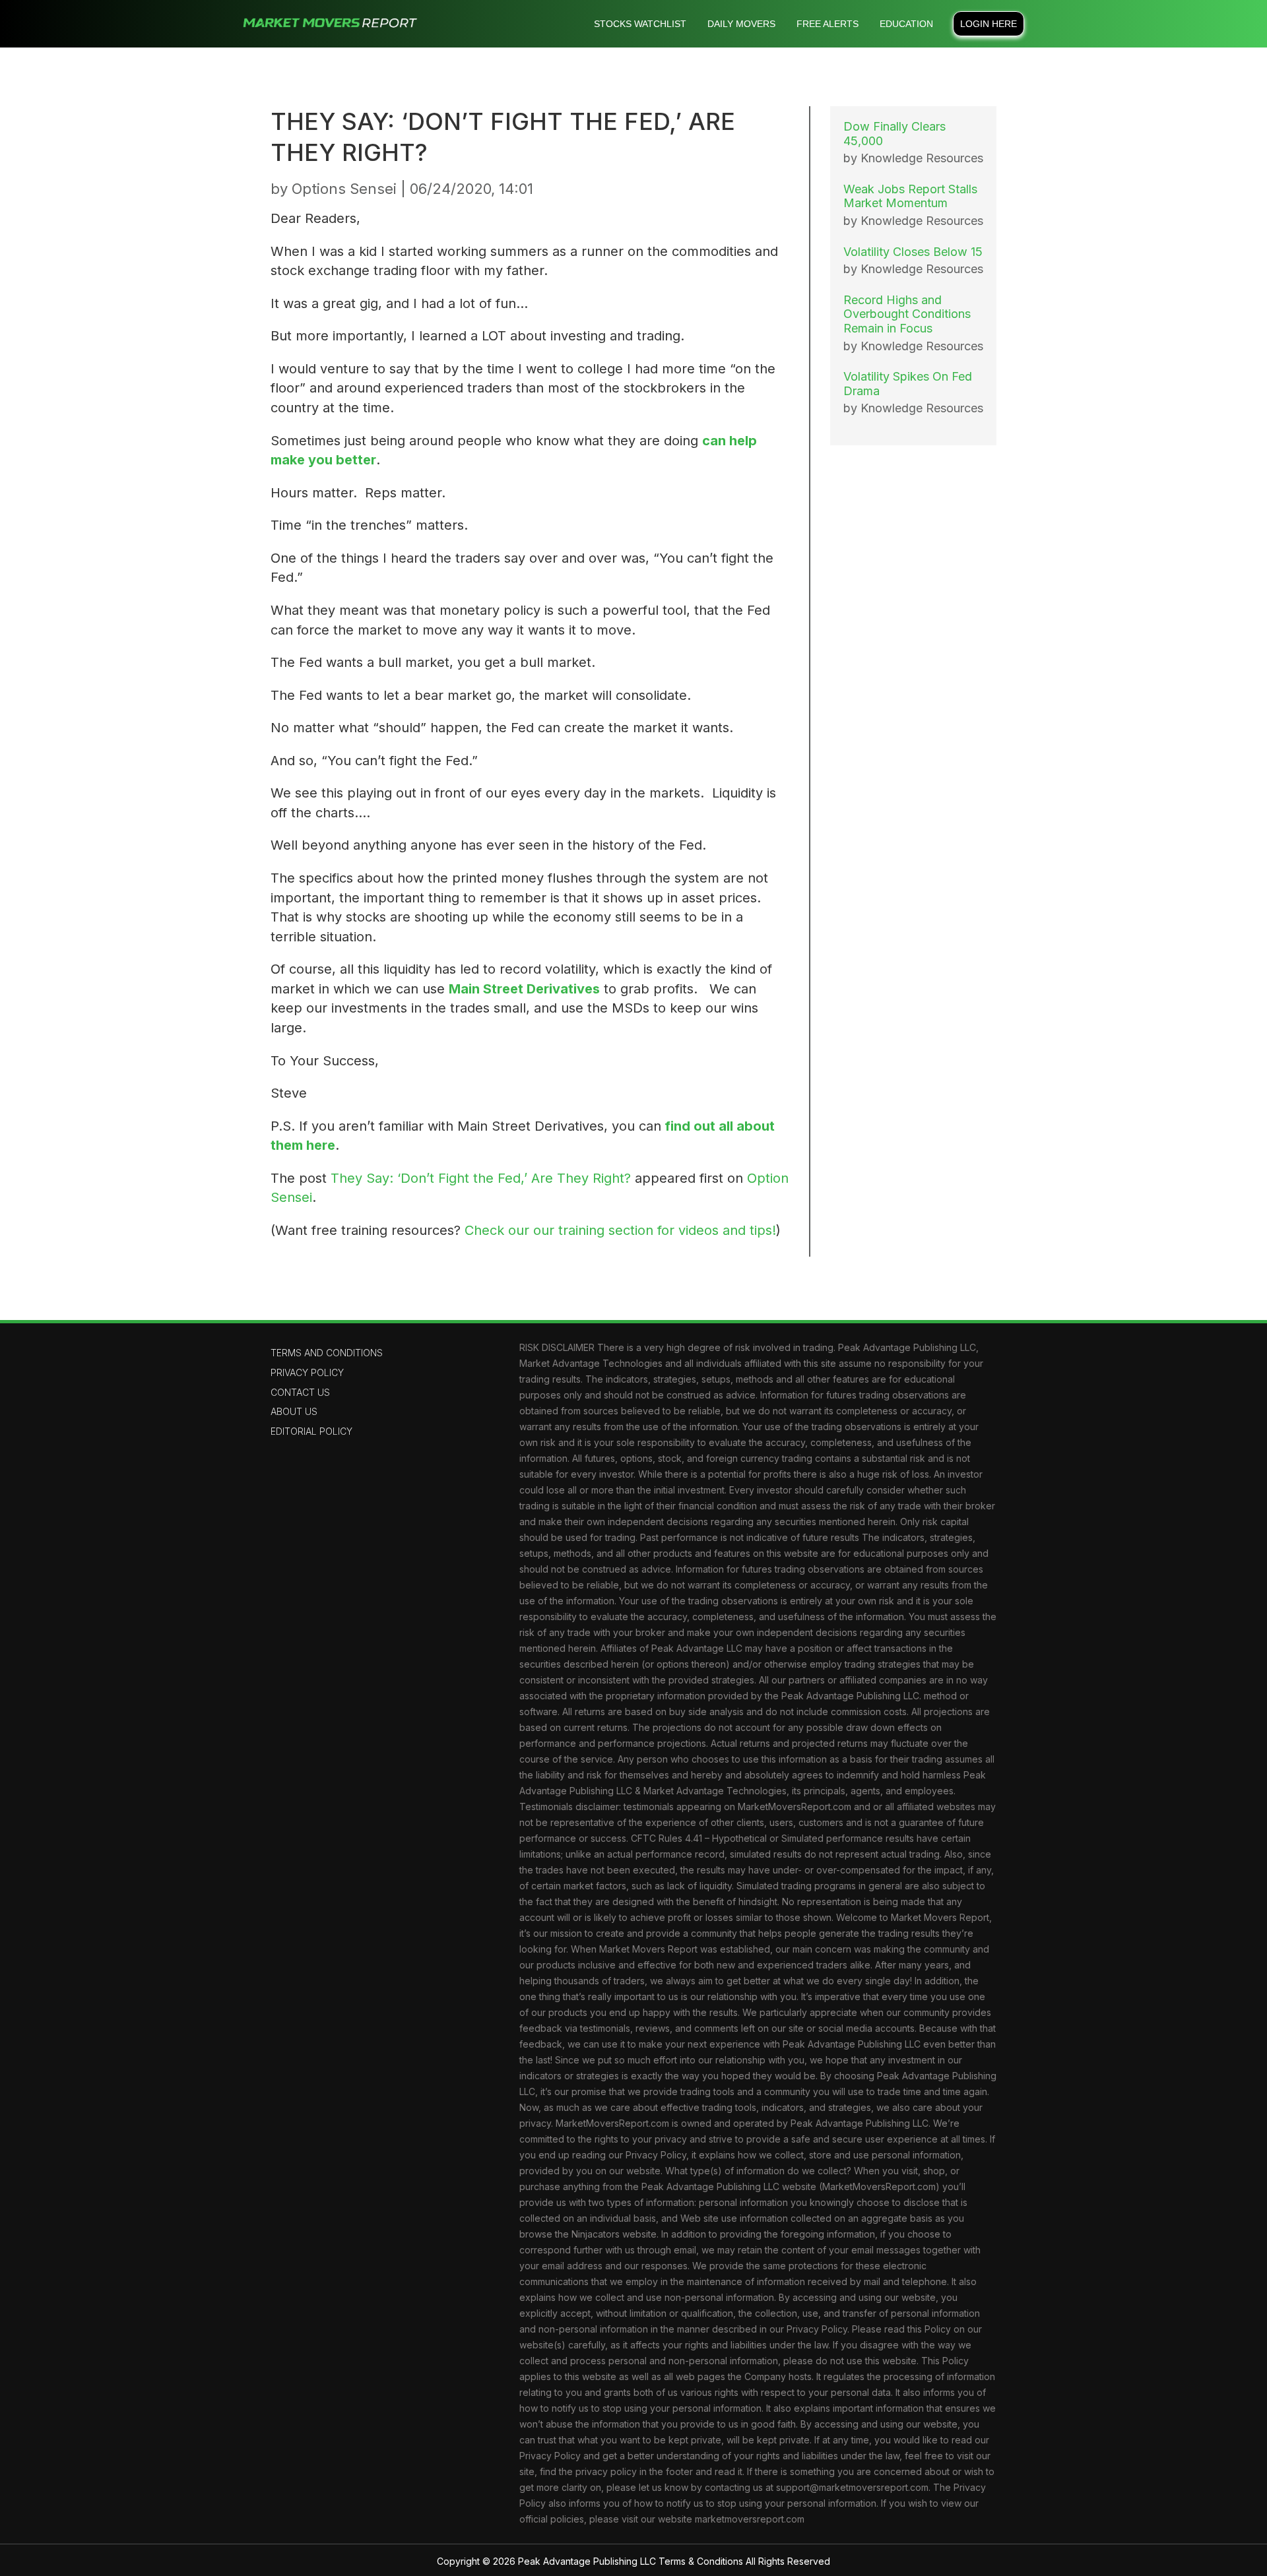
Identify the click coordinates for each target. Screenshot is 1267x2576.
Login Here (989, 24)
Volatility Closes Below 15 (913, 252)
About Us (294, 1411)
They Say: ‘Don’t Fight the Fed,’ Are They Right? (481, 1178)
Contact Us (300, 1392)
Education (906, 24)
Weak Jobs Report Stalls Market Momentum (910, 196)
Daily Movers (741, 24)
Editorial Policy (311, 1431)
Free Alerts (828, 24)
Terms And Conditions (327, 1353)
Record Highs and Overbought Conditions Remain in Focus (907, 314)
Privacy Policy (307, 1372)
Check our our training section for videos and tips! (620, 1230)
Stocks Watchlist (640, 24)
